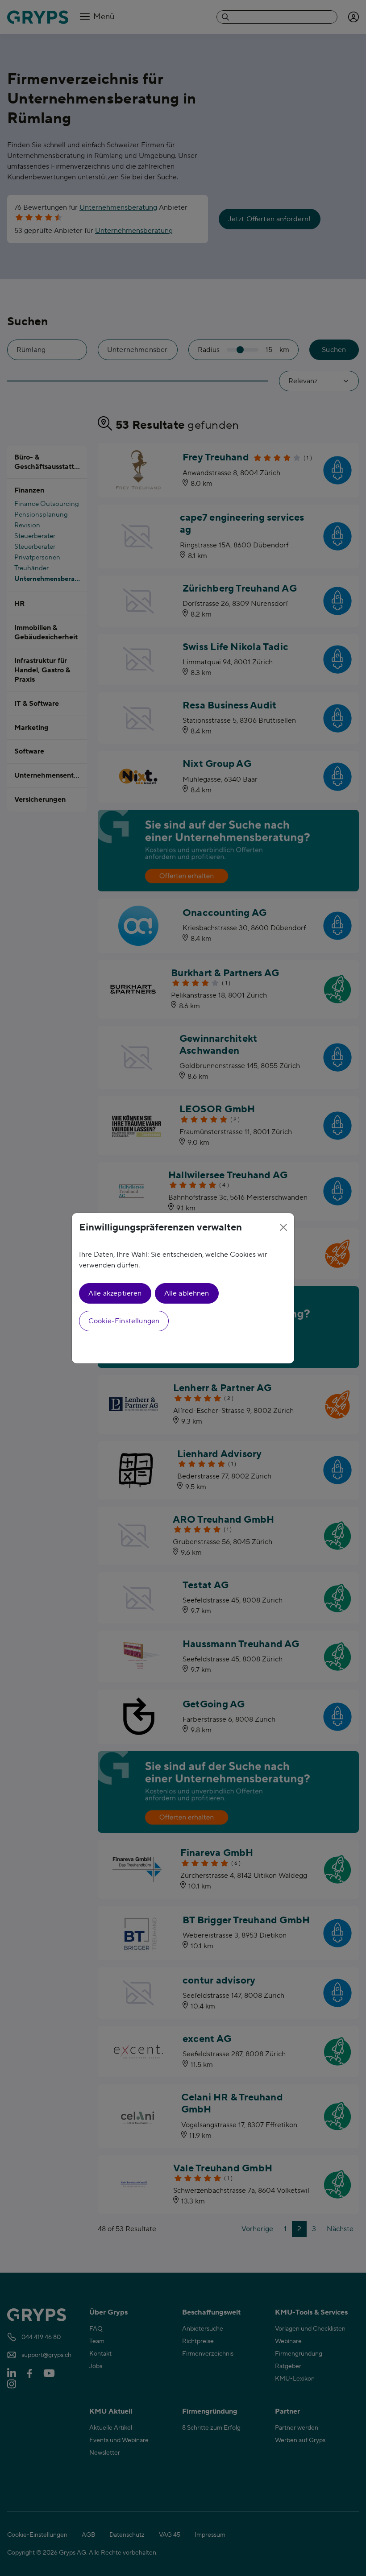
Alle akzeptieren (115, 1293)
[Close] (283, 1227)
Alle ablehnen (187, 1293)
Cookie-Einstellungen (124, 1321)
